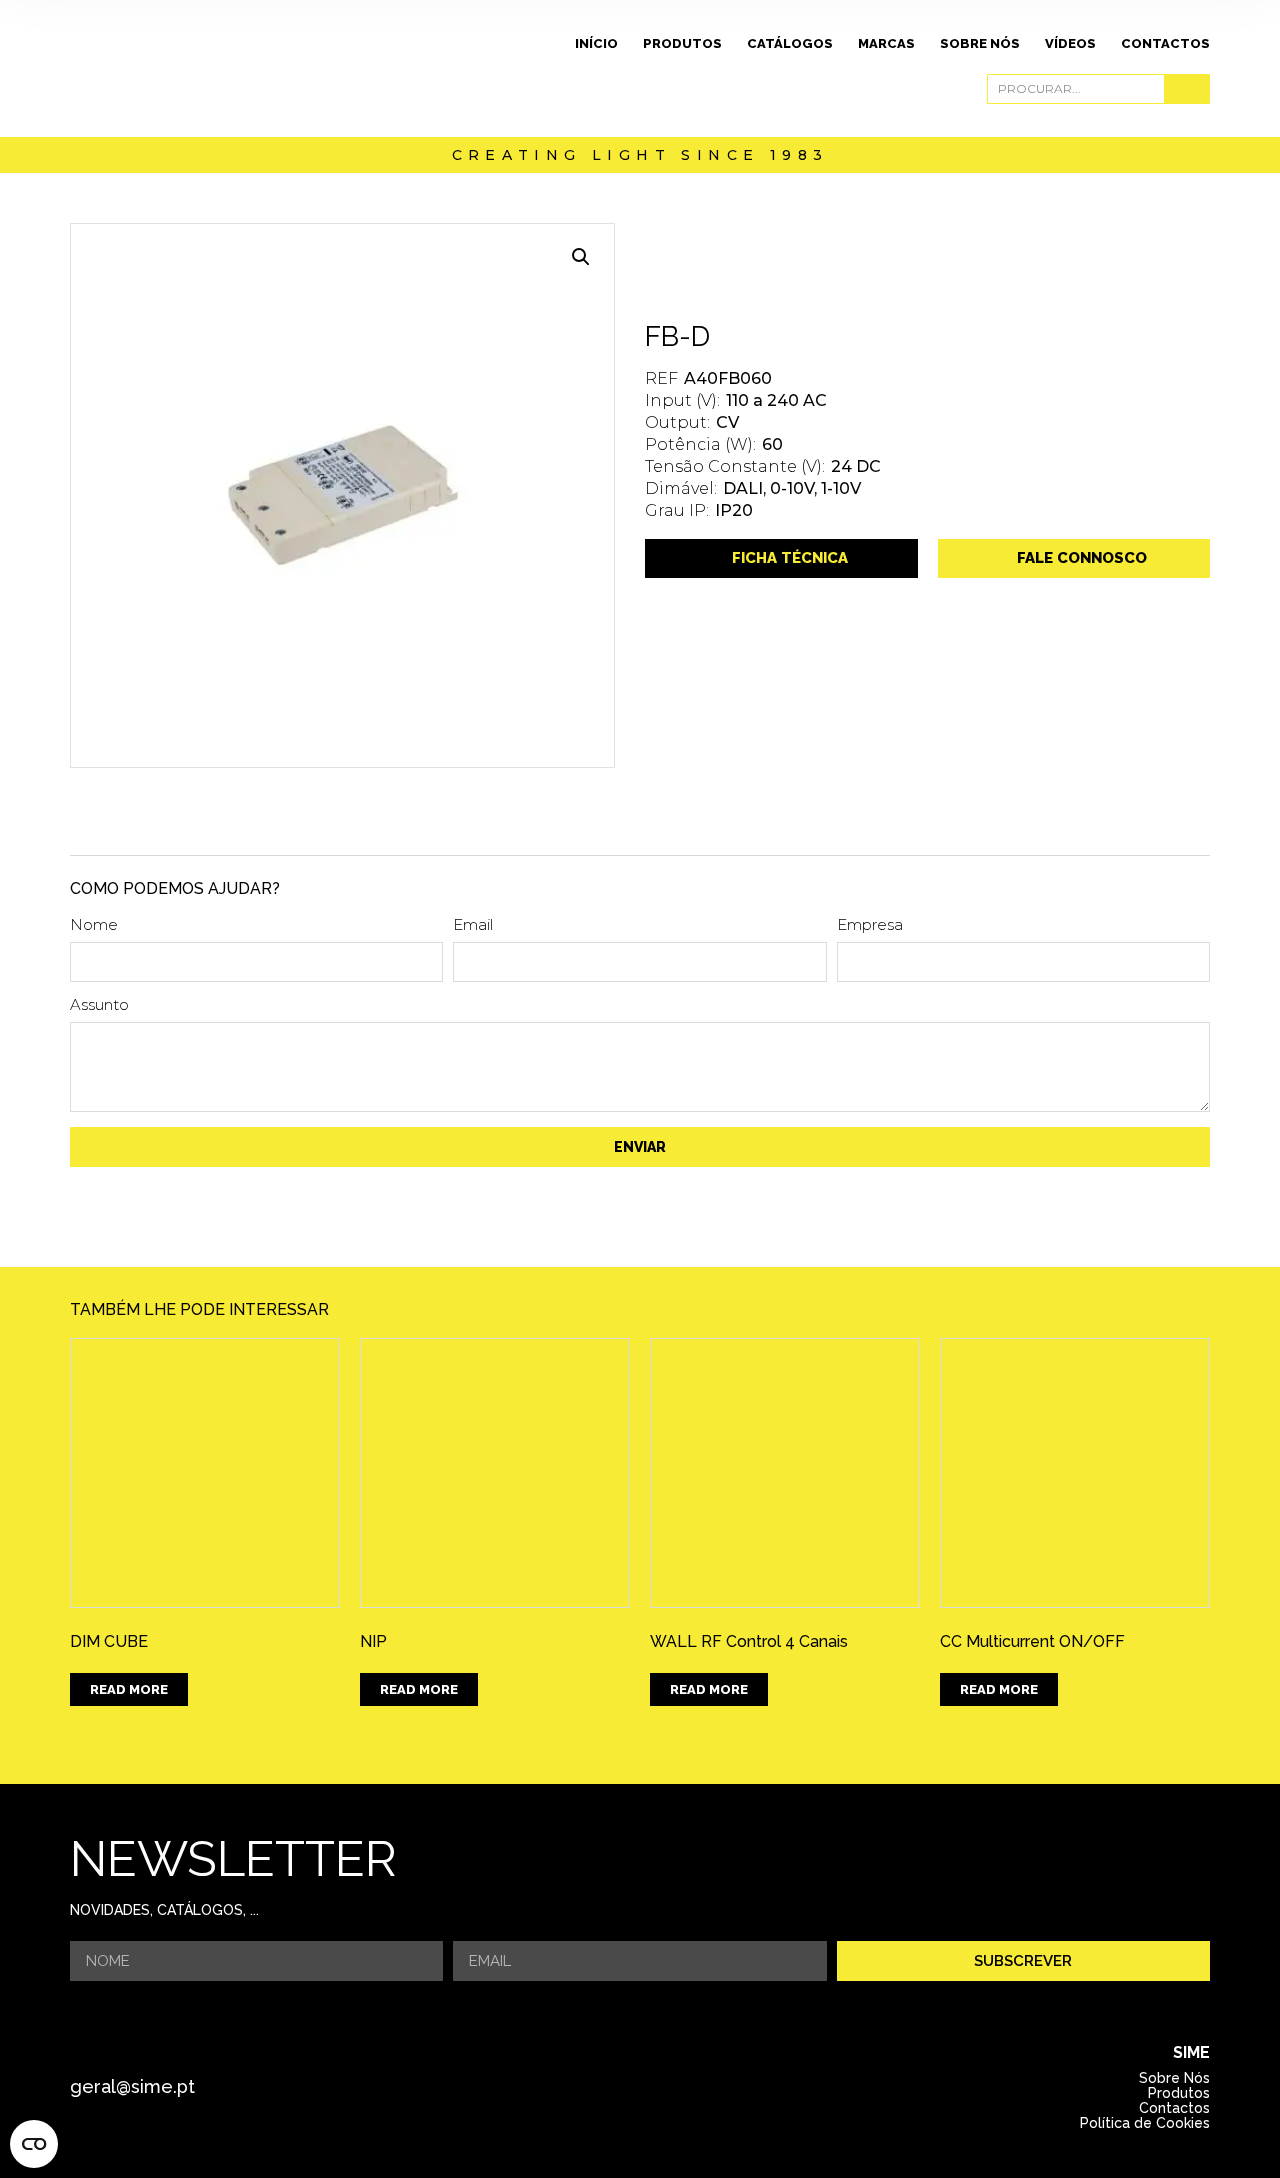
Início (596, 43)
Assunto (99, 1005)
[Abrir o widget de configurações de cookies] (34, 2144)
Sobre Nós (980, 43)
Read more (129, 1689)
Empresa (870, 925)
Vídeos (1070, 43)
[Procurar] (1186, 89)
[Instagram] (667, 2087)
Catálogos (790, 43)
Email (473, 925)
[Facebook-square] (612, 2087)
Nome (94, 925)
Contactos (1165, 43)
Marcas (886, 43)
